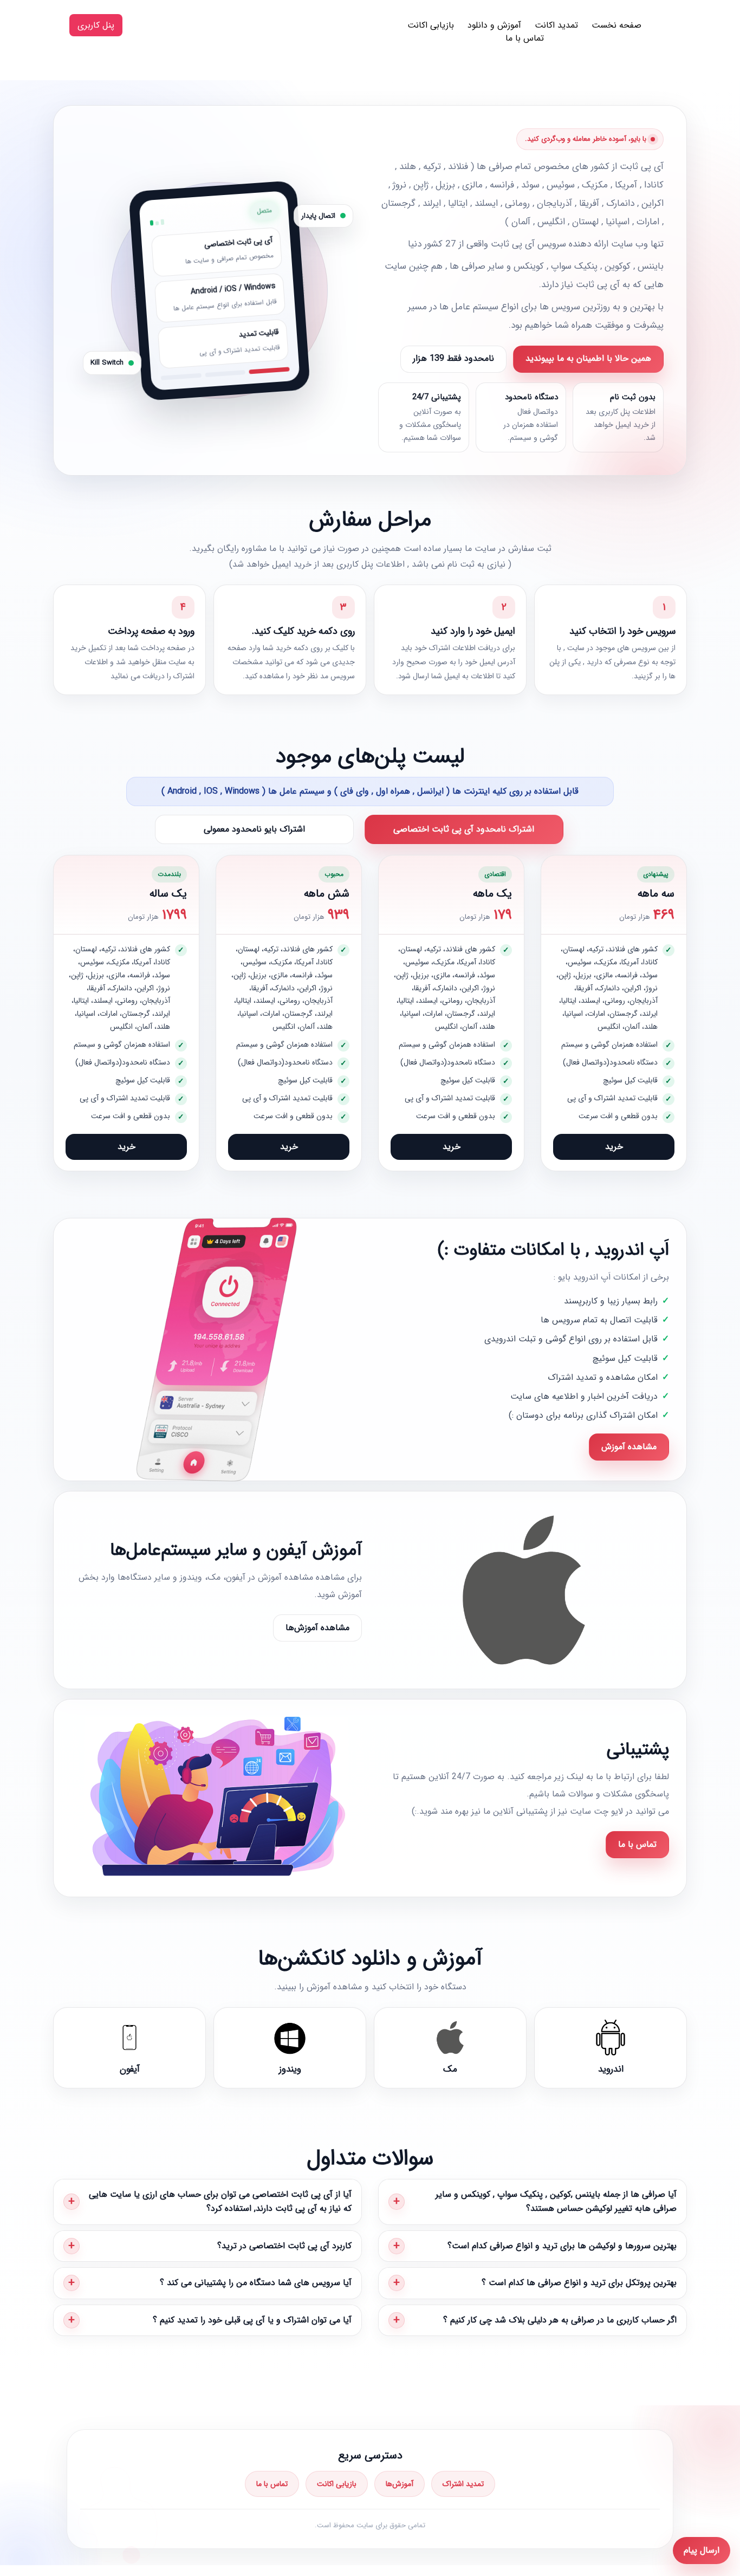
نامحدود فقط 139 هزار (453, 358)
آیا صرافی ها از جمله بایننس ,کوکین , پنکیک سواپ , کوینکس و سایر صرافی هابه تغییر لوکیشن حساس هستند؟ (556, 2201)
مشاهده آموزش (629, 1447)
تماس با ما (525, 38)
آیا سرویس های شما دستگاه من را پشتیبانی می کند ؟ (256, 2283)
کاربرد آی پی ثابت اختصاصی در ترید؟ (284, 2246)
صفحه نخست (616, 25)
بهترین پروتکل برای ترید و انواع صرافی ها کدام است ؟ (579, 2283)
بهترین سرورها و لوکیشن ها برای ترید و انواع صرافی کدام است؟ (562, 2246)
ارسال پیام (702, 2550)
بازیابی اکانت (431, 25)
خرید (614, 1147)
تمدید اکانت (556, 25)
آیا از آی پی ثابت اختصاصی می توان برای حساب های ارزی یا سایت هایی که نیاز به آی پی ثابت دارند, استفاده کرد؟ (220, 2201)
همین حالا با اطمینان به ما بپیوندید (588, 358)
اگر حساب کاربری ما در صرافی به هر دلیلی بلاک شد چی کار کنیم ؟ (560, 2320)
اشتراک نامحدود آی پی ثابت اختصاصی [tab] (464, 829)
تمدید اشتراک (463, 2484)
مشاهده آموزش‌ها (317, 1628)
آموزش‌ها (400, 2484)
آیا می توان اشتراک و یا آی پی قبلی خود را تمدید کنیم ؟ (252, 2320)
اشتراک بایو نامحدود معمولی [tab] (254, 829)
